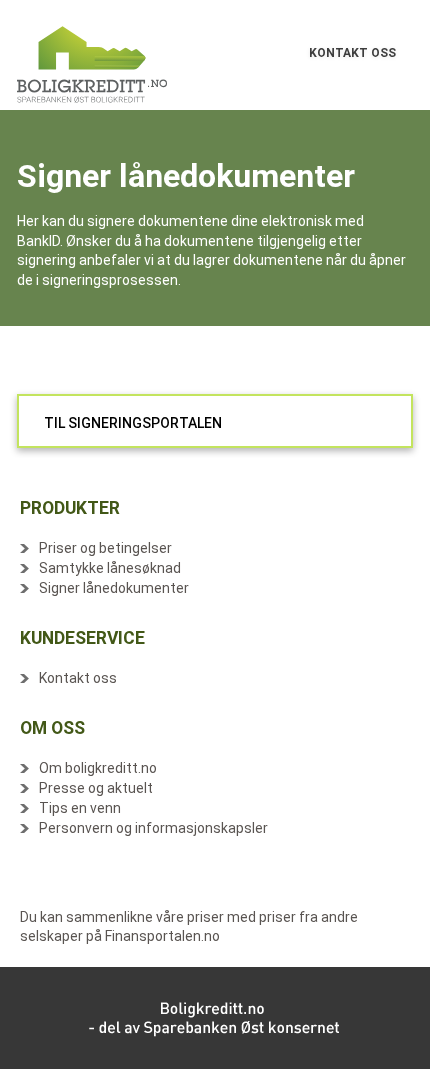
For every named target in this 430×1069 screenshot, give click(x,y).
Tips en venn (80, 808)
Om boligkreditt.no (98, 768)
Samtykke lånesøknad (110, 568)
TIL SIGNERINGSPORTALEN (133, 423)
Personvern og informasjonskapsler (153, 828)
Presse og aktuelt (96, 788)
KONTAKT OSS (352, 53)
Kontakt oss (78, 678)
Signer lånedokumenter (114, 588)
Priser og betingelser (105, 548)
